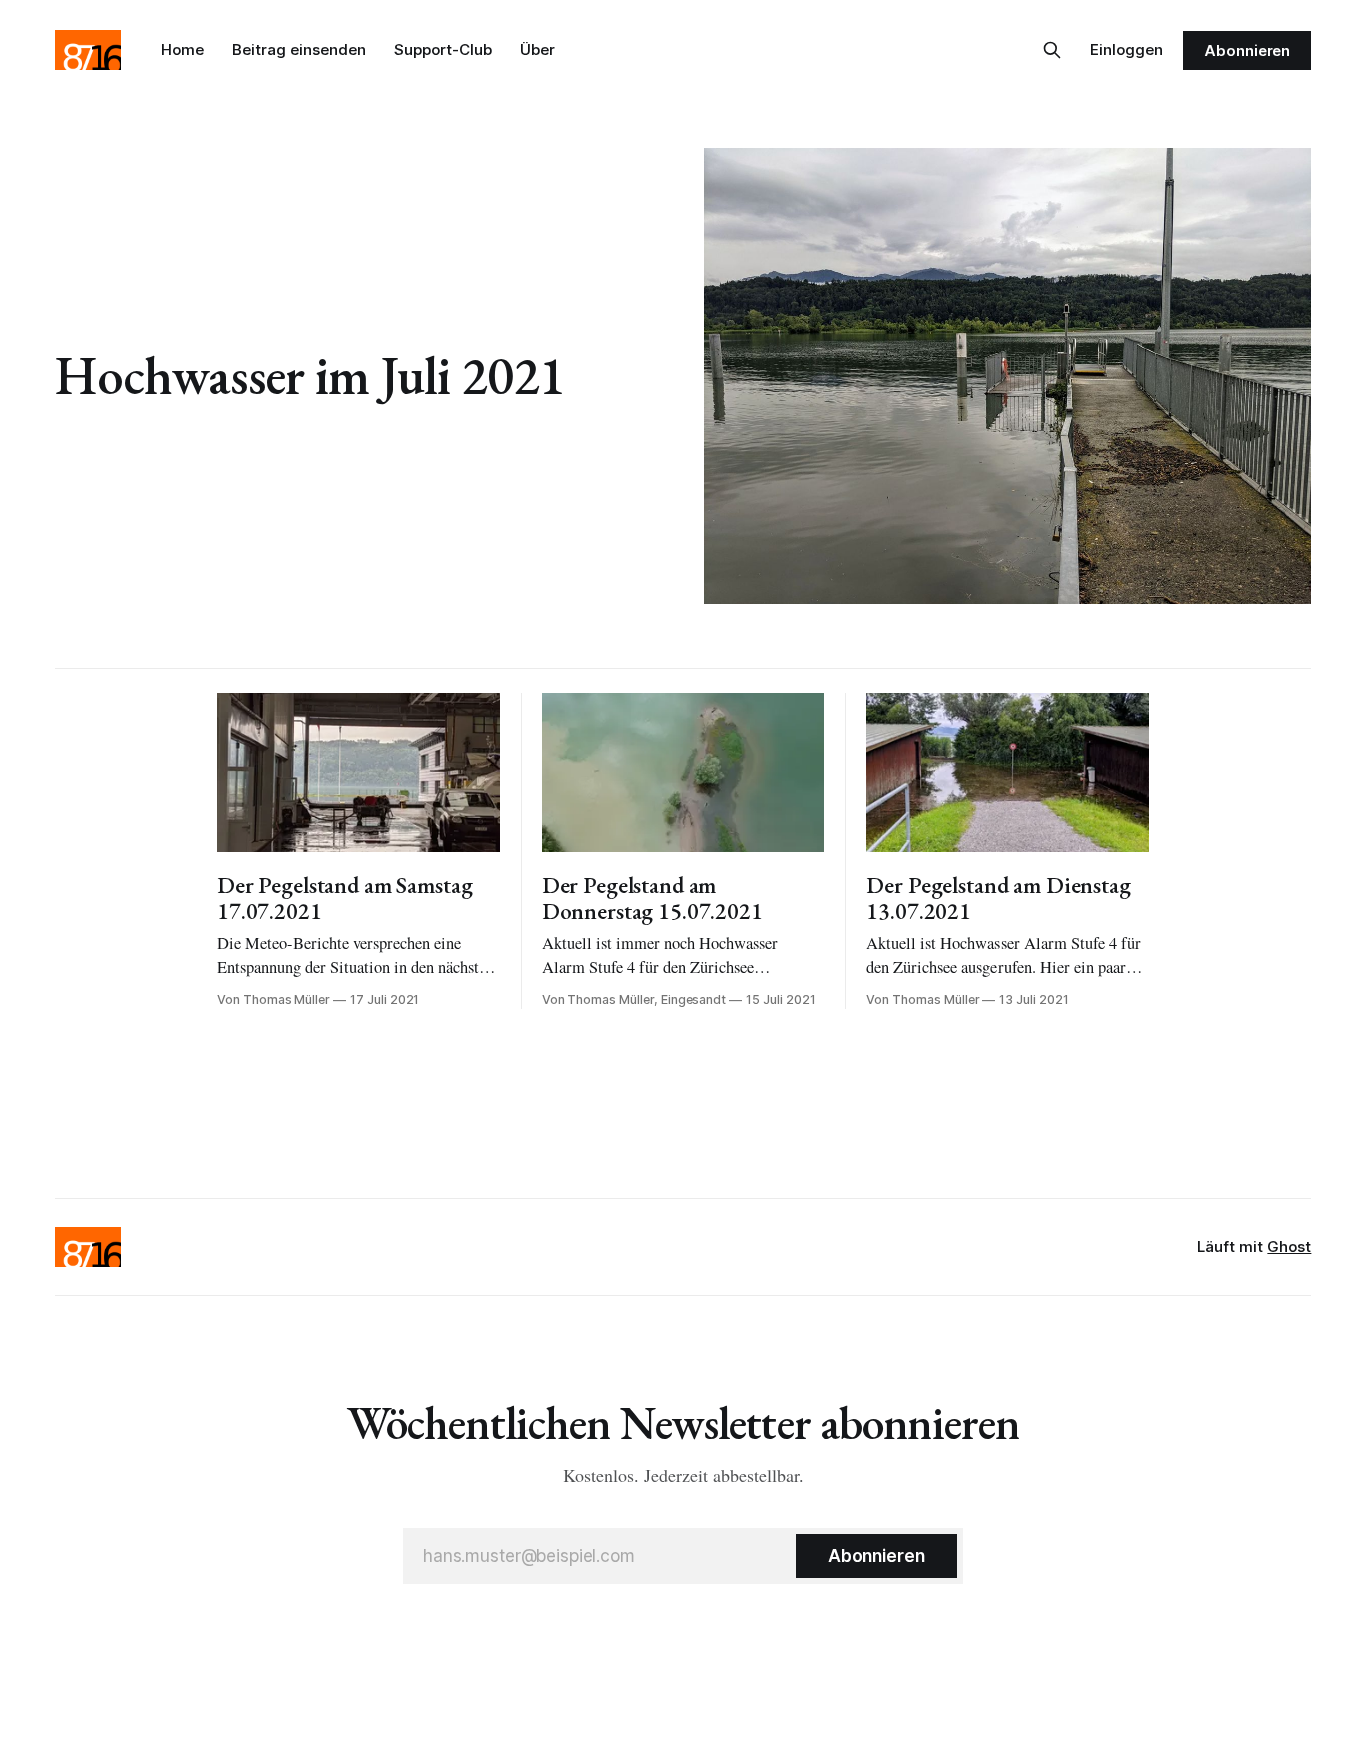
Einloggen (1126, 49)
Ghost (1289, 1246)
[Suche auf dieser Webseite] (1052, 50)
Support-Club (443, 49)
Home (182, 49)
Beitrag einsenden (299, 49)
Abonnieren (1247, 50)
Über (537, 49)
